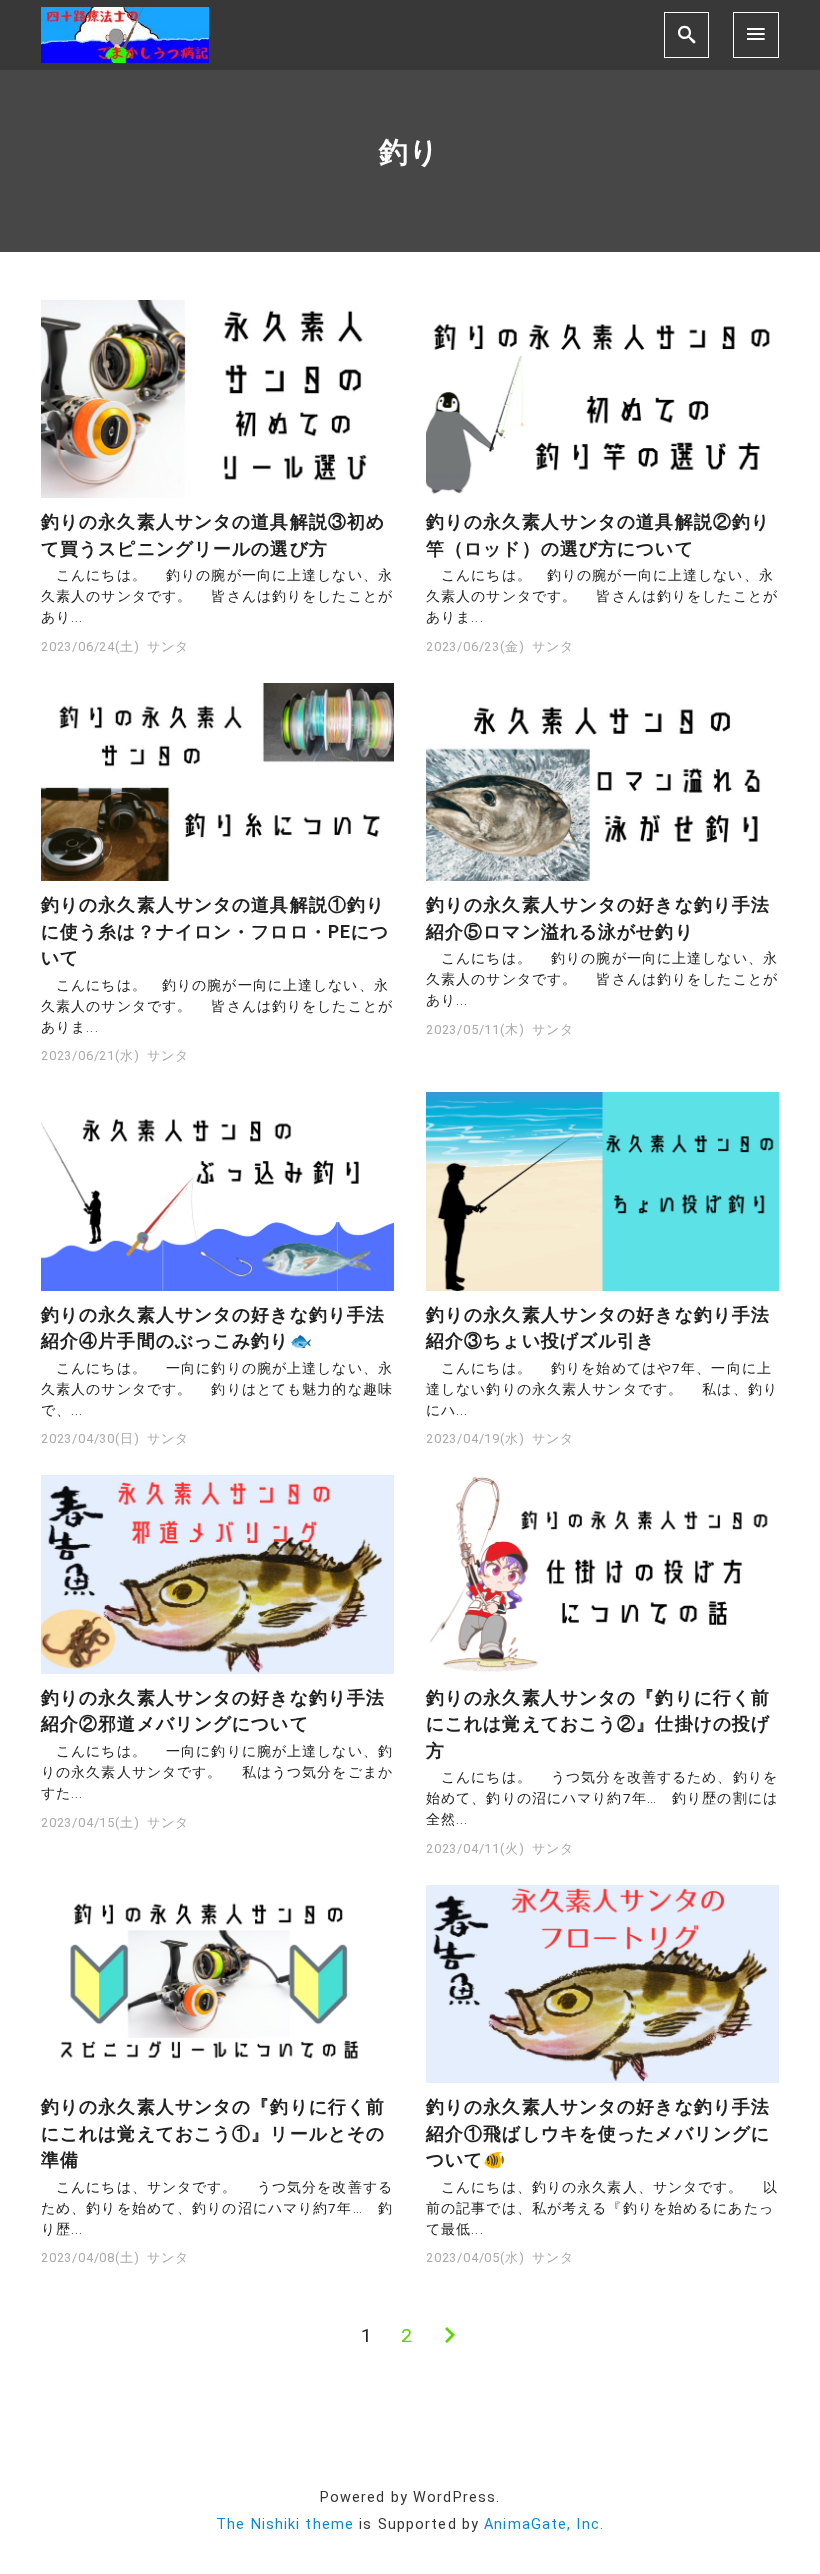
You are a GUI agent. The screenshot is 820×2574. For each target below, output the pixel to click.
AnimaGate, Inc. (544, 2524)
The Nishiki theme (285, 2524)
